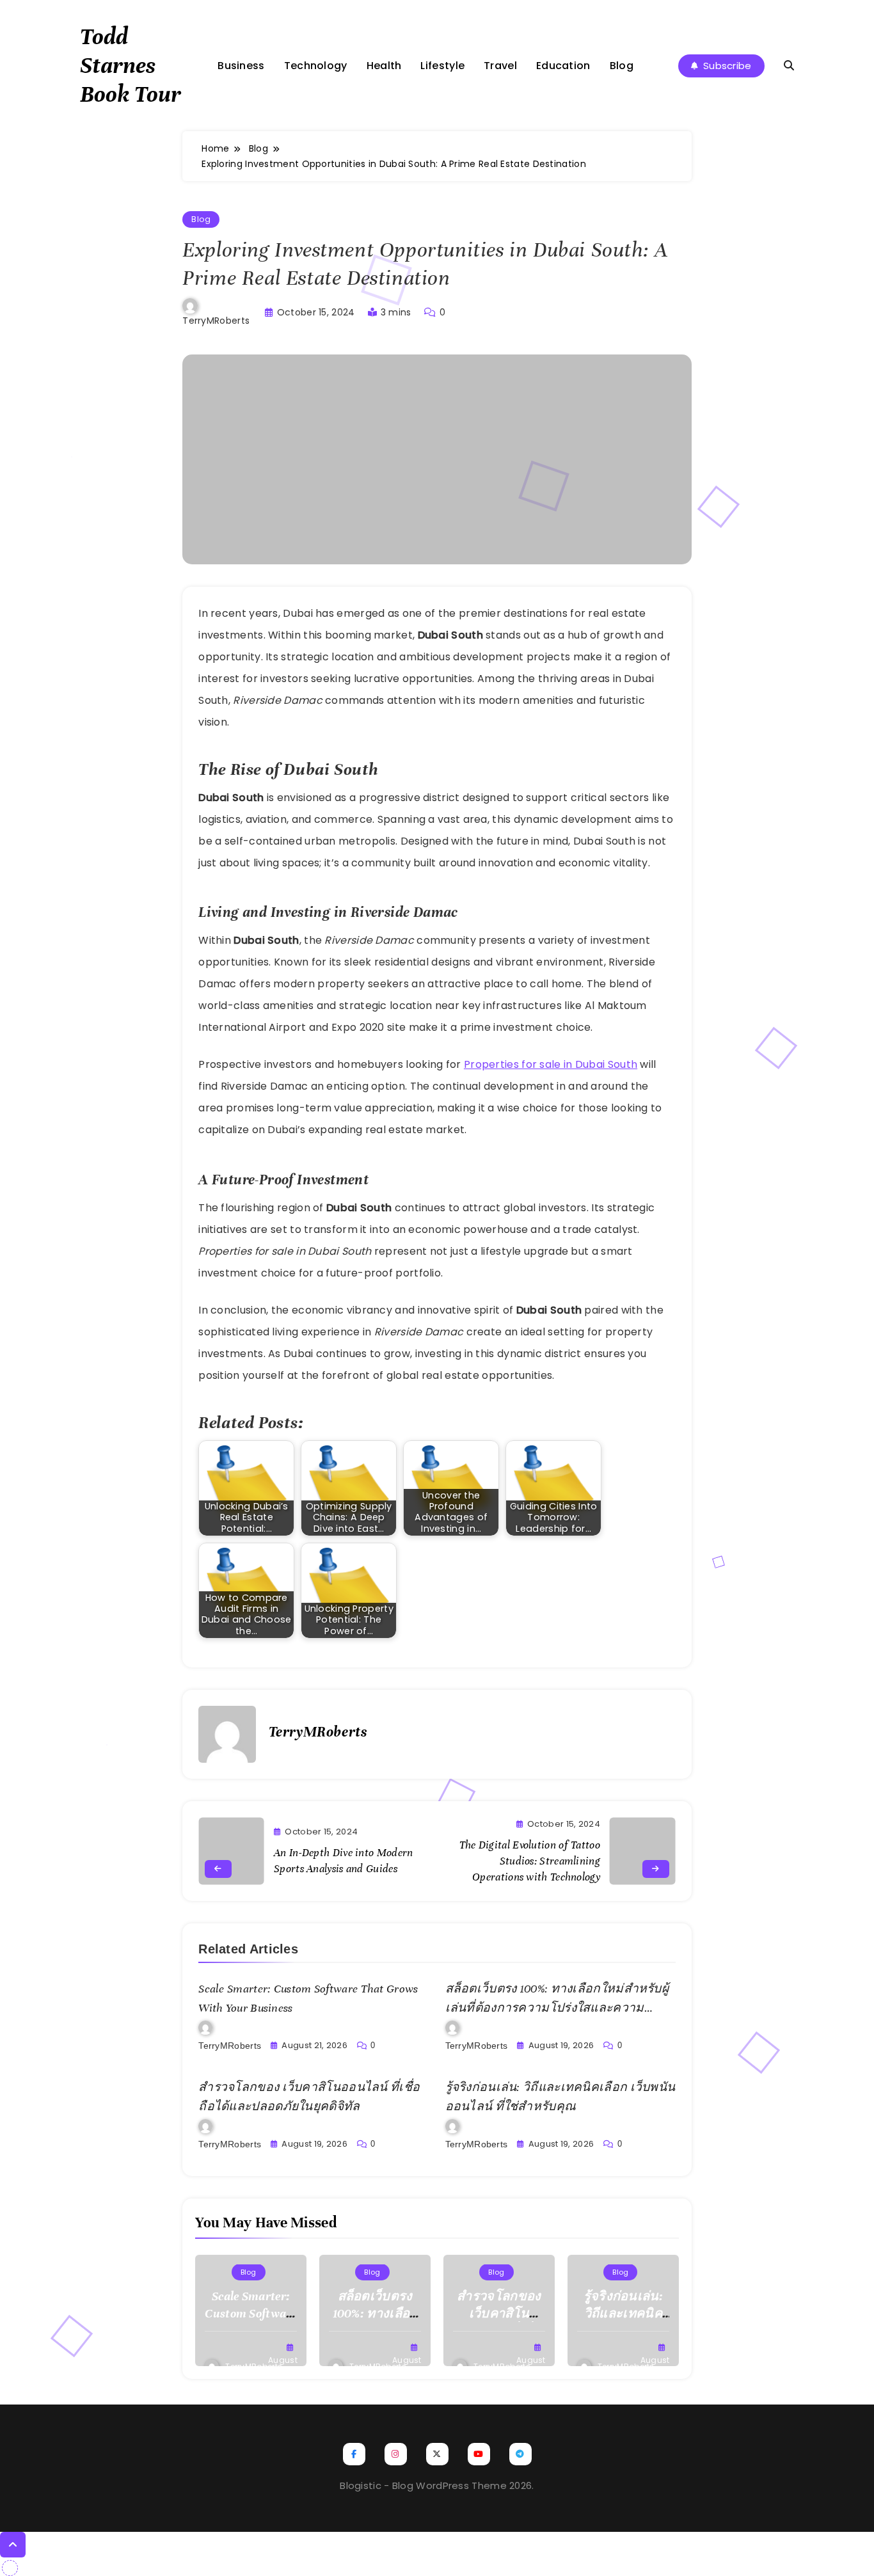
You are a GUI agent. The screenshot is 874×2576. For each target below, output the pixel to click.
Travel (500, 66)
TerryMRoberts (216, 321)
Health (384, 66)
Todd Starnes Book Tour (131, 65)
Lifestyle (442, 66)
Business (241, 66)
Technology (316, 66)
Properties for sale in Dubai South (551, 1064)
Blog (622, 66)
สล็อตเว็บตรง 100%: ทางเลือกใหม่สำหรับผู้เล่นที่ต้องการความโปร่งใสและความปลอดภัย (557, 2008)
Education (563, 66)
